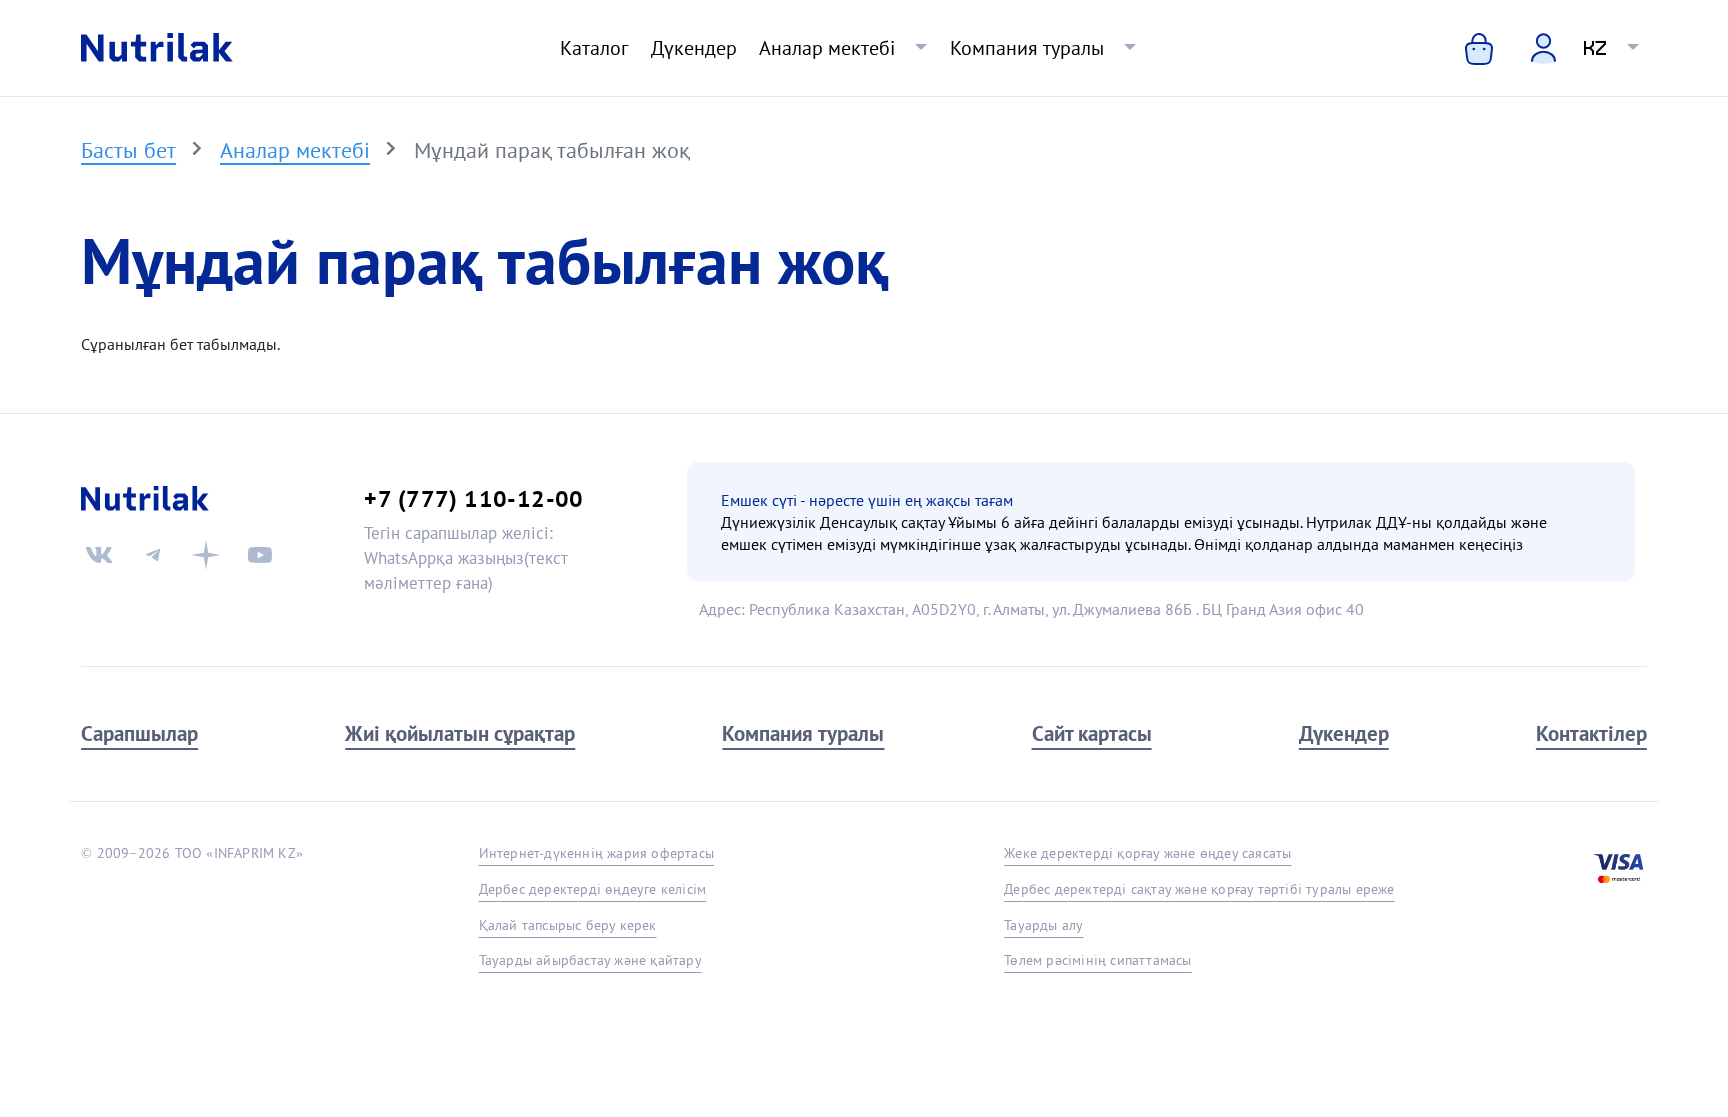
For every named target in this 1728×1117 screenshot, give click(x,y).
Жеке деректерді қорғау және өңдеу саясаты (1147, 853)
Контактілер (1591, 733)
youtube (260, 555)
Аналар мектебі (827, 48)
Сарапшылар (139, 733)
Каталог (594, 48)
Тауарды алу (1043, 925)
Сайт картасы (1092, 733)
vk (99, 555)
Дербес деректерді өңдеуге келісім (593, 889)
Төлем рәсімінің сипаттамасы (1097, 960)
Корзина (1464, 47)
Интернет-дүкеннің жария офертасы (596, 853)
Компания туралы (1027, 48)
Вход (1530, 46)
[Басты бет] (157, 48)
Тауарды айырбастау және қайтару (590, 960)
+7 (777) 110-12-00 (473, 498)
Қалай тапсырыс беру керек (568, 925)
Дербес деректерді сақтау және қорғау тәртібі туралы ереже (1199, 889)
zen (206, 555)
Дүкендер (694, 48)
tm (153, 555)
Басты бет (128, 149)
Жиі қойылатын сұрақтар (460, 733)
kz (1595, 48)
